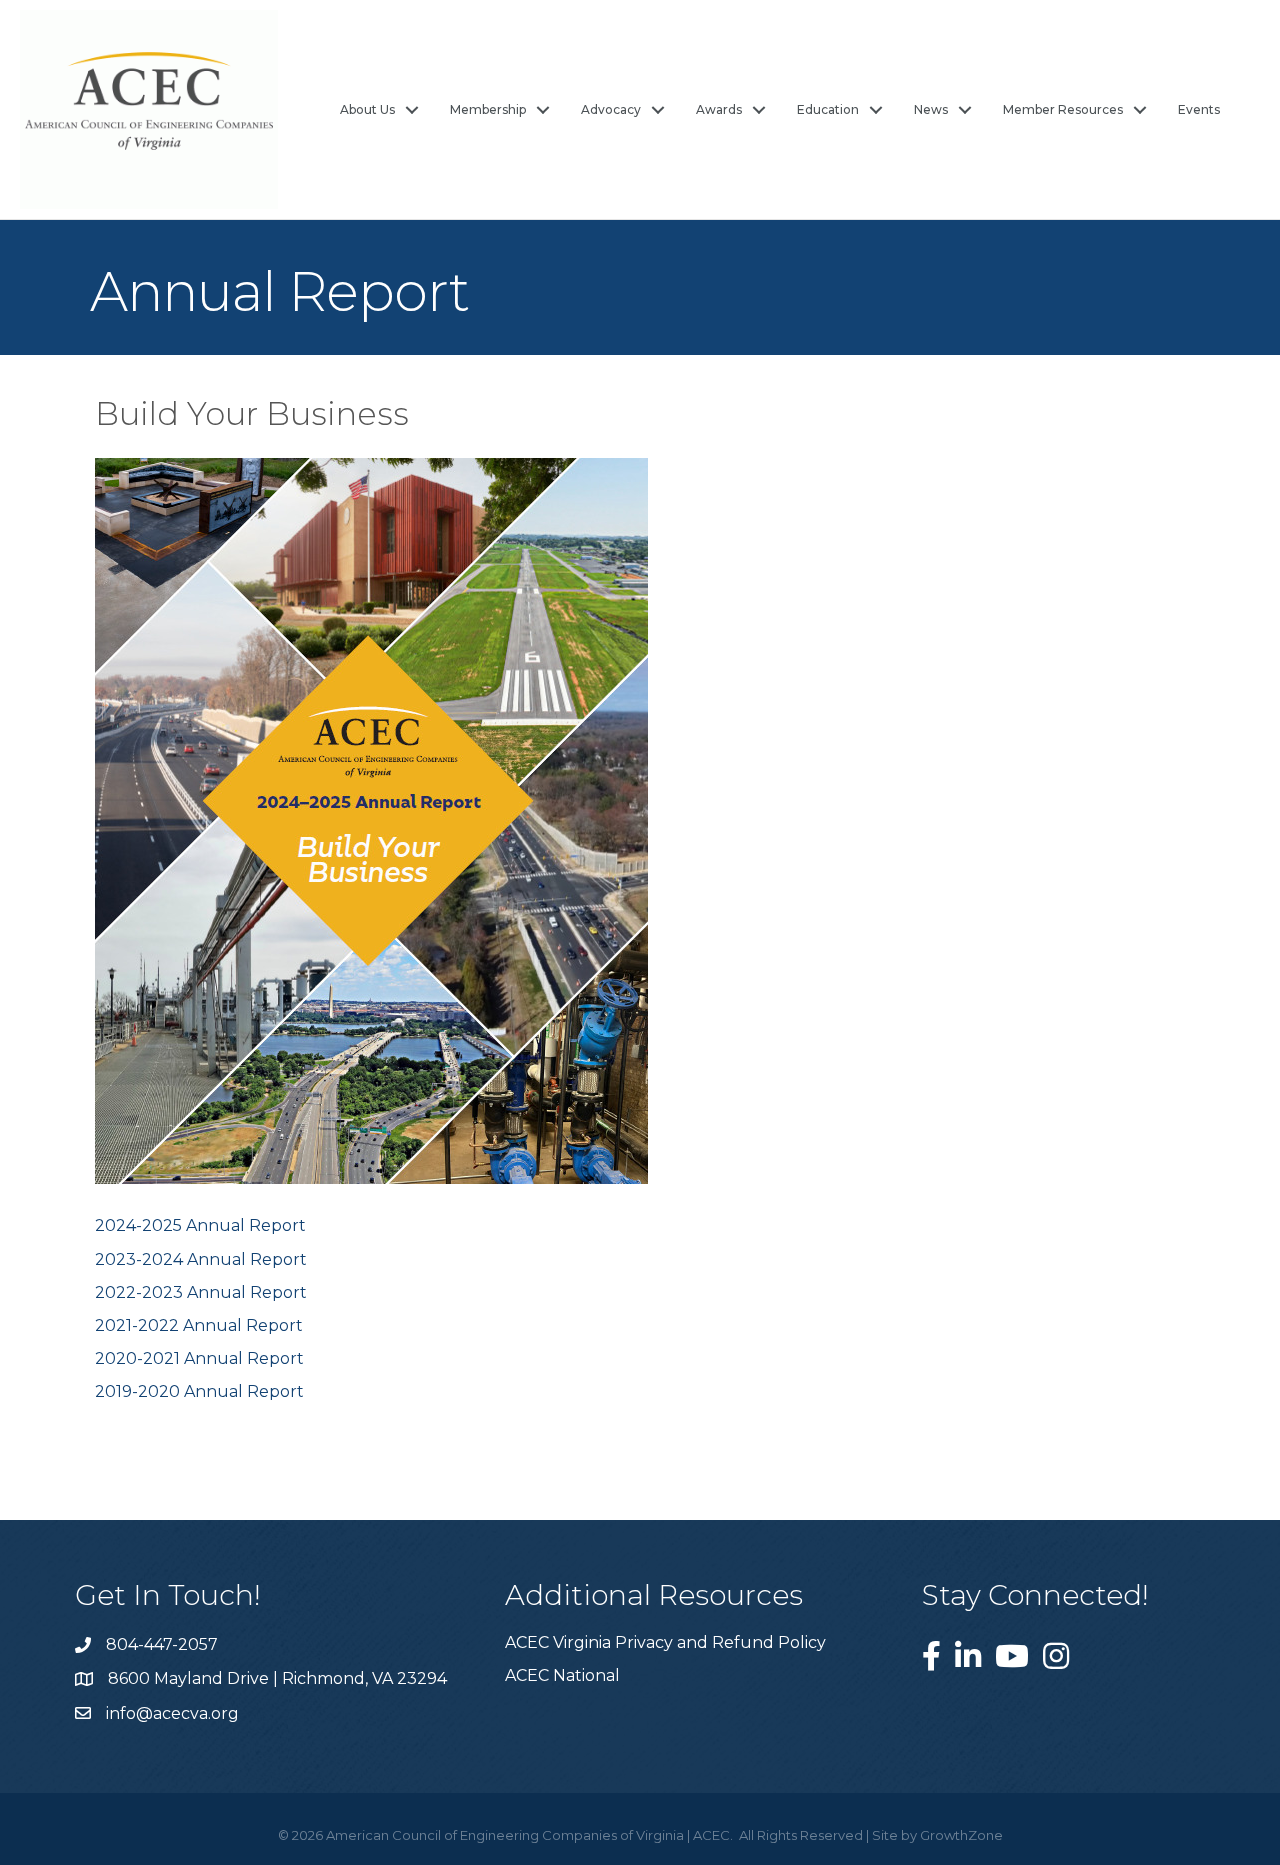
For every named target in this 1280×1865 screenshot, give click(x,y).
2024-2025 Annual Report (200, 1225)
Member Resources (1063, 109)
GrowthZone (961, 1835)
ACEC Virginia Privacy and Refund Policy (665, 1642)
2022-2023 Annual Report (201, 1292)
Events (1199, 109)
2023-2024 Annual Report (203, 1259)
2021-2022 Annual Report (199, 1325)
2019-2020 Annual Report (199, 1391)
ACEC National (562, 1675)
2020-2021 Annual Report (199, 1358)
